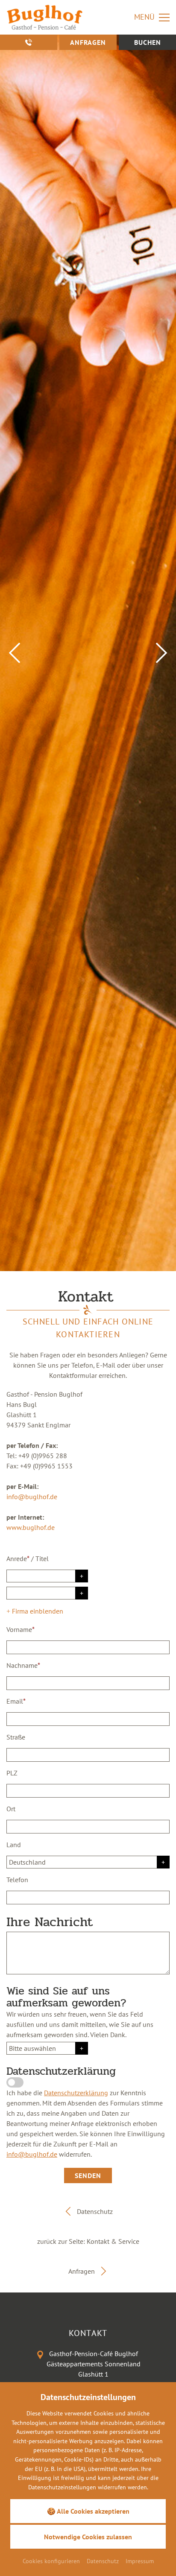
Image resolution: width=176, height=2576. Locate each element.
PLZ (12, 1773)
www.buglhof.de (31, 1527)
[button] (15, 653)
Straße (16, 1737)
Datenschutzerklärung (76, 2093)
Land (14, 1845)
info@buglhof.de (32, 1497)
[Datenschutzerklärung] (15, 2082)
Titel (42, 1558)
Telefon (17, 1880)
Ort (11, 1809)
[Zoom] (88, 653)
